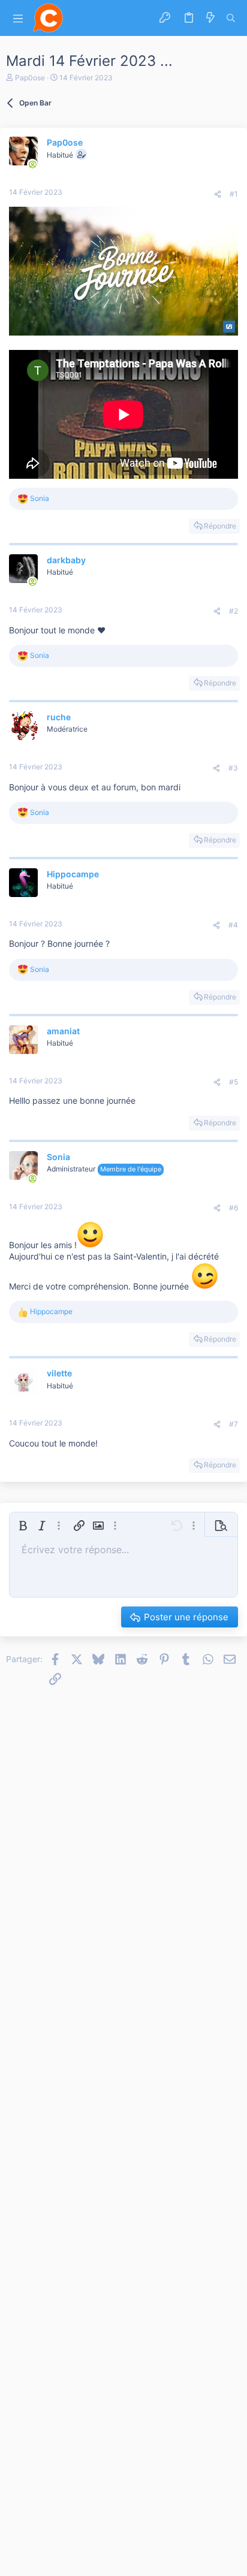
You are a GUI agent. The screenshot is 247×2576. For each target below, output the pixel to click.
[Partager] (218, 194)
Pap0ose (30, 78)
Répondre (220, 526)
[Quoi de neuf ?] (210, 18)
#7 (234, 1424)
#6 (234, 1208)
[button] (18, 18)
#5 (234, 1082)
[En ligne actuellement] (32, 164)
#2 (234, 611)
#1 (234, 194)
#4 (233, 925)
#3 (233, 768)
